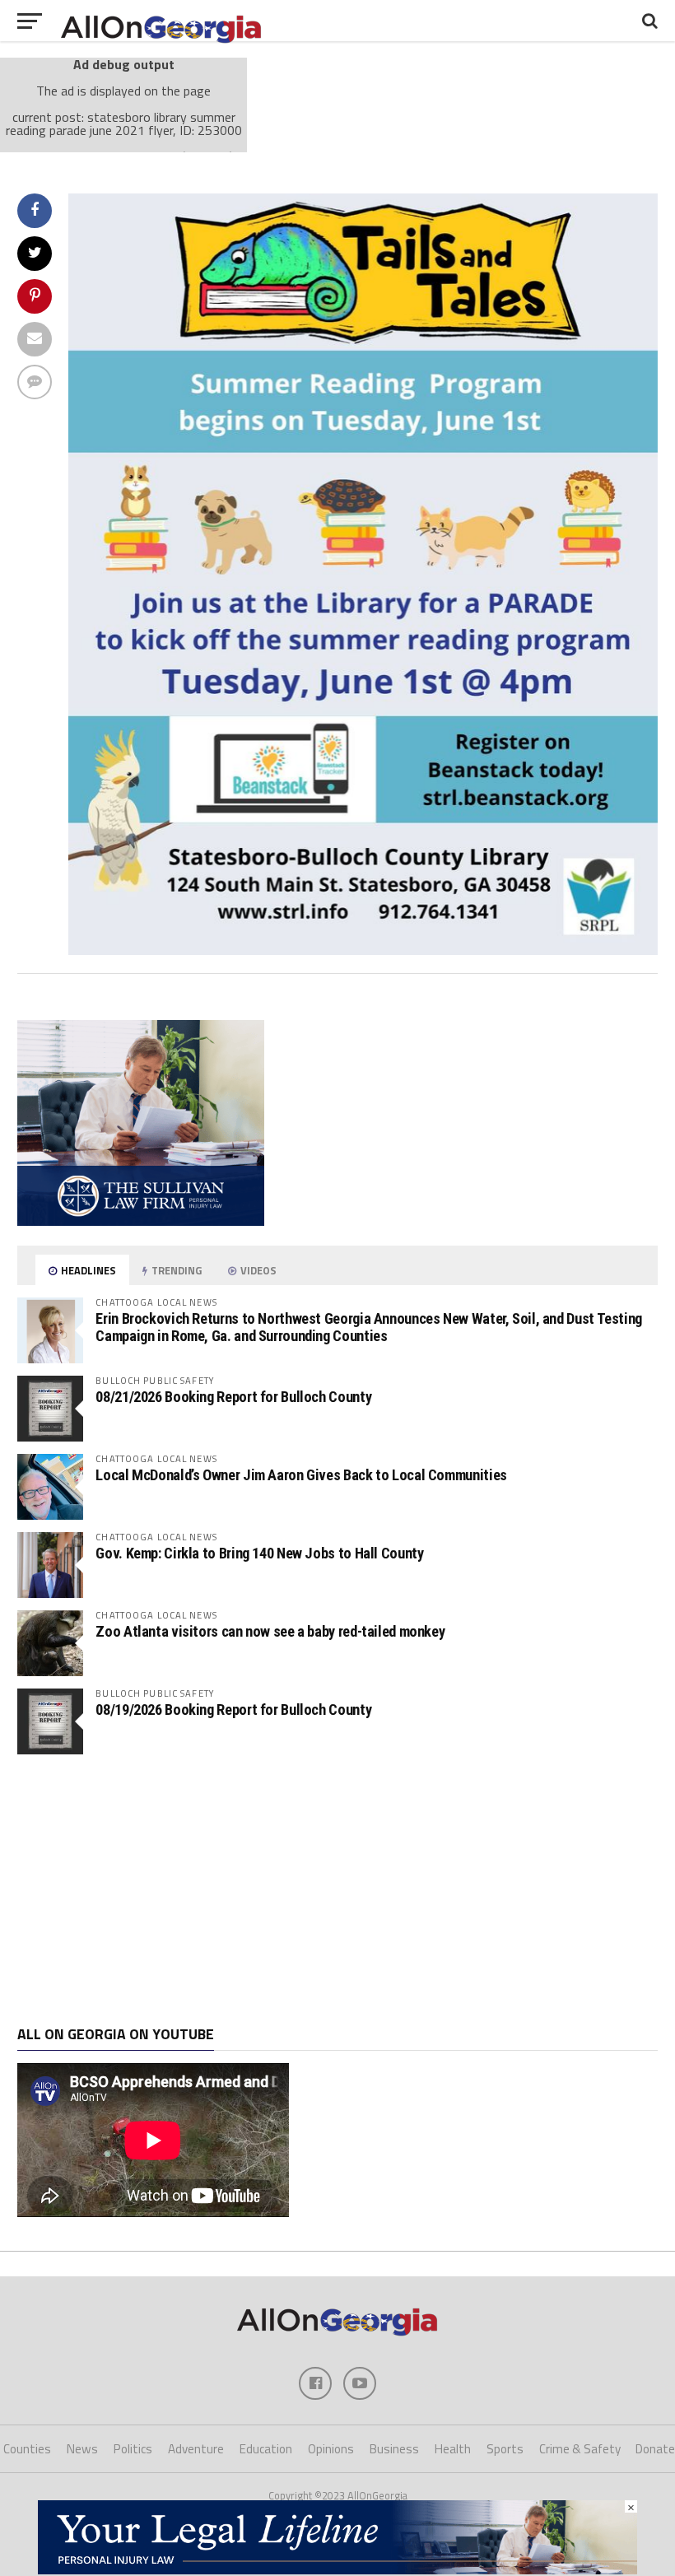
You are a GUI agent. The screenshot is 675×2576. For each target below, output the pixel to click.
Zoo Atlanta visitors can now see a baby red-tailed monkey (270, 1631)
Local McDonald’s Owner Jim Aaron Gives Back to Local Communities (301, 1475)
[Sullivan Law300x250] (141, 1221)
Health (453, 2449)
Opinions (331, 2449)
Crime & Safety (580, 2449)
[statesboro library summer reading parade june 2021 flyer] (363, 950)
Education (266, 2449)
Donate (655, 2449)
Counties (27, 2449)
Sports (505, 2449)
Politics (133, 2449)
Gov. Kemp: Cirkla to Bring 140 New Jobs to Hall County (259, 1553)
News (82, 2449)
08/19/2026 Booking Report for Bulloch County (233, 1710)
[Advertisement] (337, 1890)
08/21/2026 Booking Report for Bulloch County (233, 1397)
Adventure (196, 2449)
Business (394, 2449)
